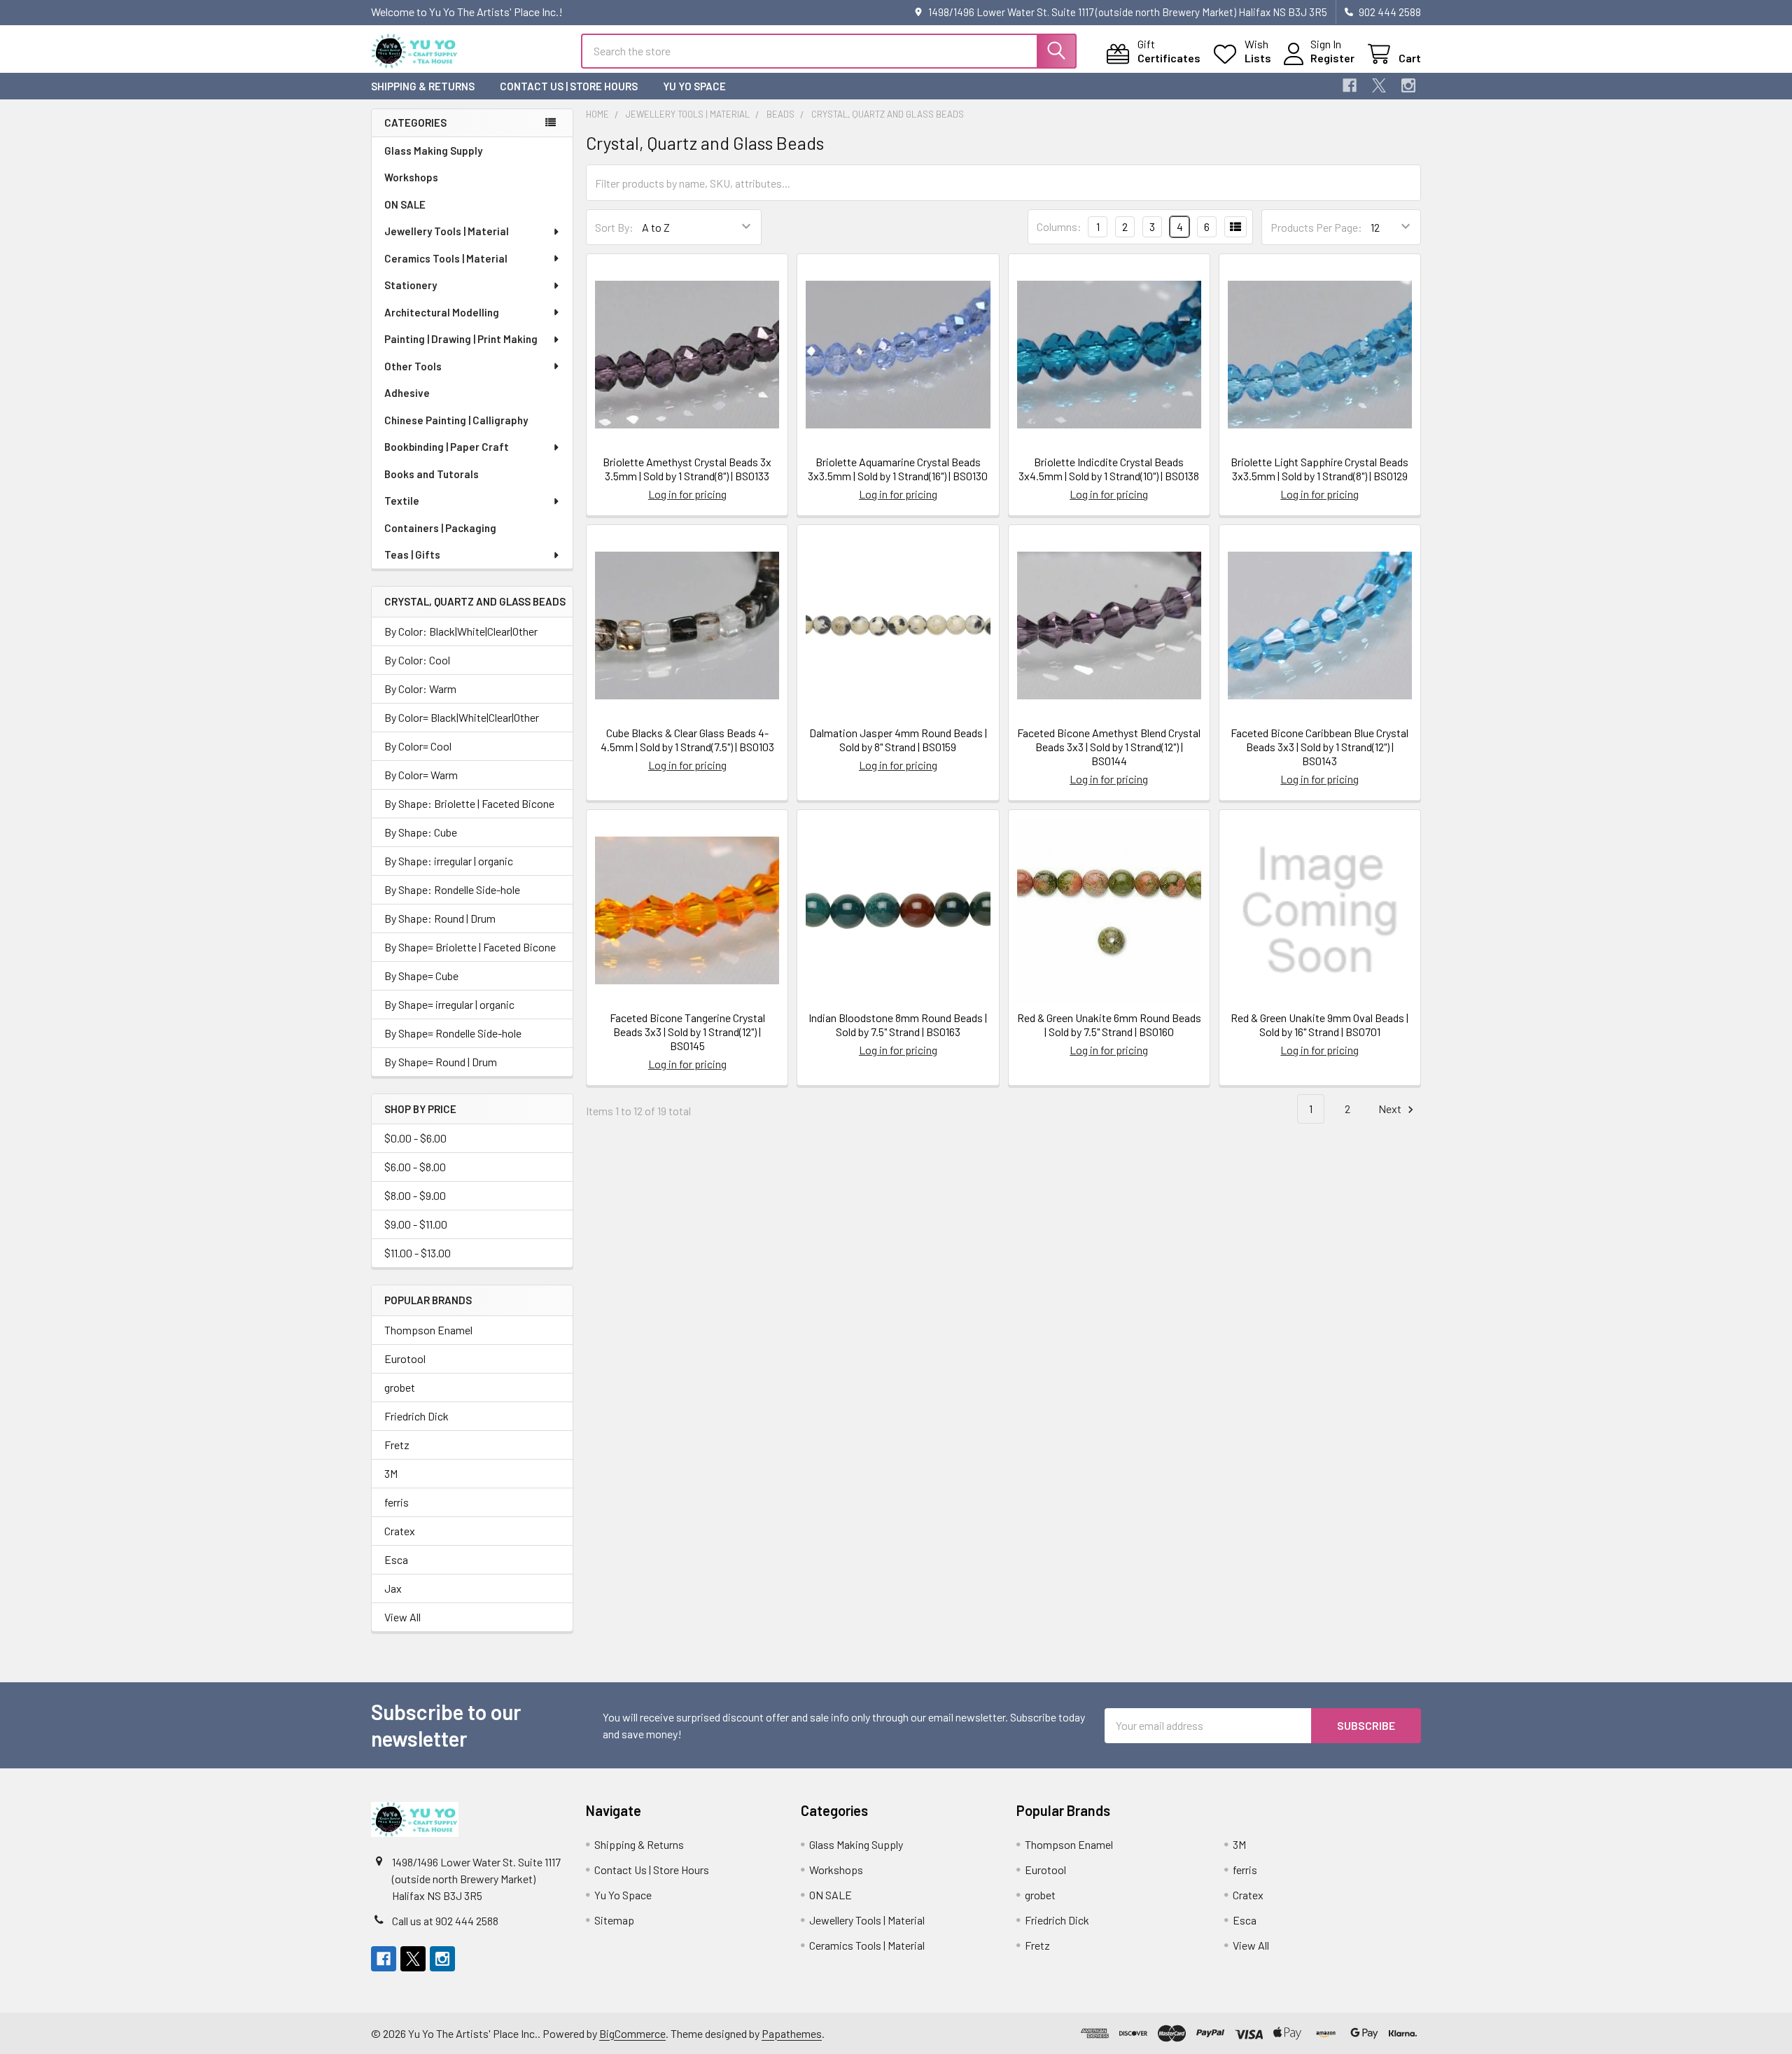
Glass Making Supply (433, 151)
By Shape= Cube (421, 976)
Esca (396, 1559)
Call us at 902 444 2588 (445, 1921)
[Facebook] (1350, 85)
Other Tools (413, 366)
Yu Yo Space (694, 86)
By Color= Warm (421, 775)
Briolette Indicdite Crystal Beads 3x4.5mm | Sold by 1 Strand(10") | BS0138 (1109, 469)
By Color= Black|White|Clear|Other (462, 717)
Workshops (411, 177)
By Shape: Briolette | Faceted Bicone (469, 803)
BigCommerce (632, 2033)
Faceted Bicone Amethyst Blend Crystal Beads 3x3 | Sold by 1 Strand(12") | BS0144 (1109, 747)
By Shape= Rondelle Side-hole (453, 1033)
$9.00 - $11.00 (416, 1224)
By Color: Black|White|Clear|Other (461, 631)
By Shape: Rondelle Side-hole (452, 889)
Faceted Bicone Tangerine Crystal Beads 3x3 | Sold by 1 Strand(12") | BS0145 (687, 1032)
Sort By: (614, 227)
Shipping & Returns (423, 86)
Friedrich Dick (416, 1416)
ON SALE (405, 204)
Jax (393, 1588)
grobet (400, 1387)
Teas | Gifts (412, 554)
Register (1332, 58)
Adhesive (407, 393)
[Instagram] (1408, 85)
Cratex (400, 1531)
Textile (402, 501)
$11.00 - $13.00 (418, 1253)
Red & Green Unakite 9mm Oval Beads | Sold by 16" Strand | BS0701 (1319, 1025)
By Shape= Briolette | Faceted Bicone (470, 947)
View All (402, 1617)
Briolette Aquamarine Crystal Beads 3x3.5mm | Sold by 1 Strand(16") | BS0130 (898, 469)
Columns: (1059, 226)
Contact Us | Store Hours (569, 86)
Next (1391, 1109)
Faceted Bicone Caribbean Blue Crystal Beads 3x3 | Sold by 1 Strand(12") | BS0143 (1319, 747)
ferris (397, 1502)
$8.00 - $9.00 (415, 1195)
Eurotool (405, 1358)
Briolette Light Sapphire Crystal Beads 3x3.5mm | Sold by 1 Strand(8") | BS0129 (1319, 469)
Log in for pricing (687, 494)
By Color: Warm (420, 689)
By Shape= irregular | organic (449, 1004)
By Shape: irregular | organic (449, 861)
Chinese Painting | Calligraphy (456, 420)
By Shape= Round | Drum (441, 1062)
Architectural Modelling (442, 312)
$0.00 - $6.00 (415, 1138)
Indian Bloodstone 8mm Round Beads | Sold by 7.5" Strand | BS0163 (898, 1025)
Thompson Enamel (428, 1330)
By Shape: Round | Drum (440, 918)
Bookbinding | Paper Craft (447, 447)
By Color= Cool (418, 746)
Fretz (397, 1445)
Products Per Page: (1316, 227)
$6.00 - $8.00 (415, 1167)
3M (391, 1473)
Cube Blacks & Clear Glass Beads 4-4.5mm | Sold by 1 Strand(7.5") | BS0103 (687, 740)
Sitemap (614, 1920)
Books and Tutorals (432, 474)
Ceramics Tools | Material (446, 258)
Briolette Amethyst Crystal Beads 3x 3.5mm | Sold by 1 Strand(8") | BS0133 (687, 469)
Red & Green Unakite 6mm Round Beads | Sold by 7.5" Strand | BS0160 (1109, 1025)
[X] (1379, 85)
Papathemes (792, 2033)
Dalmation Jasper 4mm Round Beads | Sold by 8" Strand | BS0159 (898, 740)
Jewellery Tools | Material (447, 231)
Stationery (411, 285)
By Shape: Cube (421, 832)
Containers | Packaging (440, 528)
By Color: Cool (417, 660)
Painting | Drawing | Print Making (461, 339)
